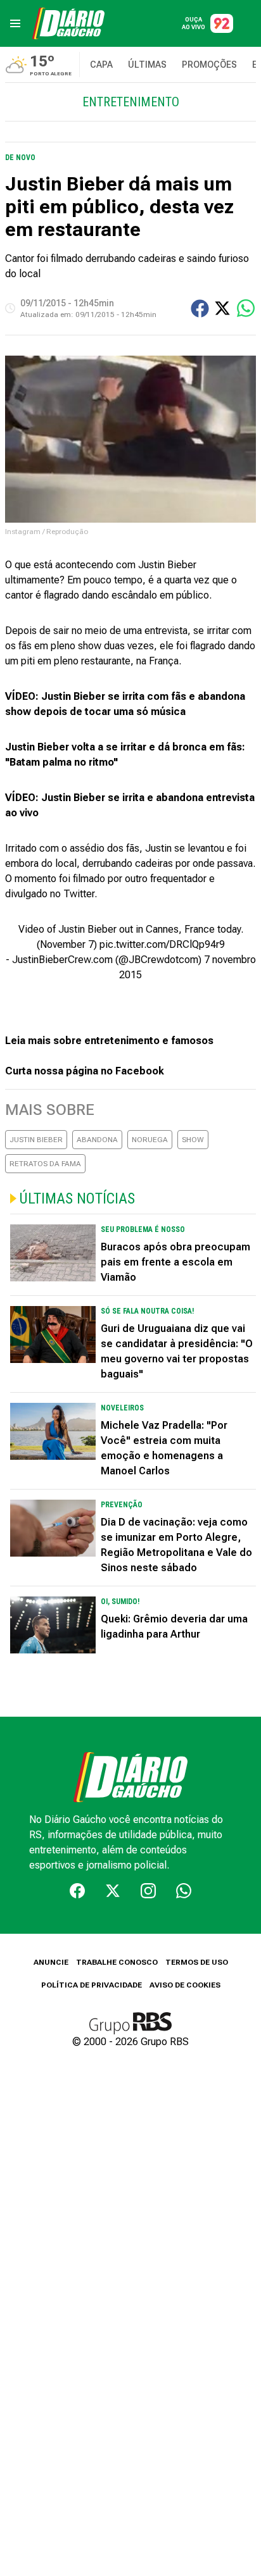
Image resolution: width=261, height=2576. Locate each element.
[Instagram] (148, 1891)
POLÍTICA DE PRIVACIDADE (92, 1985)
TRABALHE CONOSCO (117, 1962)
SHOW (193, 1140)
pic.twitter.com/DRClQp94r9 (162, 944)
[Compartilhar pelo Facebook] (200, 308)
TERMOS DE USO (197, 1962)
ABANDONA (97, 1140)
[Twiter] (113, 1891)
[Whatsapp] (184, 1891)
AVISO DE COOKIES (185, 1985)
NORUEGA (150, 1140)
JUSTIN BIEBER (36, 1140)
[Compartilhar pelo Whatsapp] (246, 308)
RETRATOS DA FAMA (45, 1164)
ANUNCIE (51, 1962)
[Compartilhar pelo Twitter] (222, 308)
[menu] (15, 23)
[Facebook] (77, 1891)
